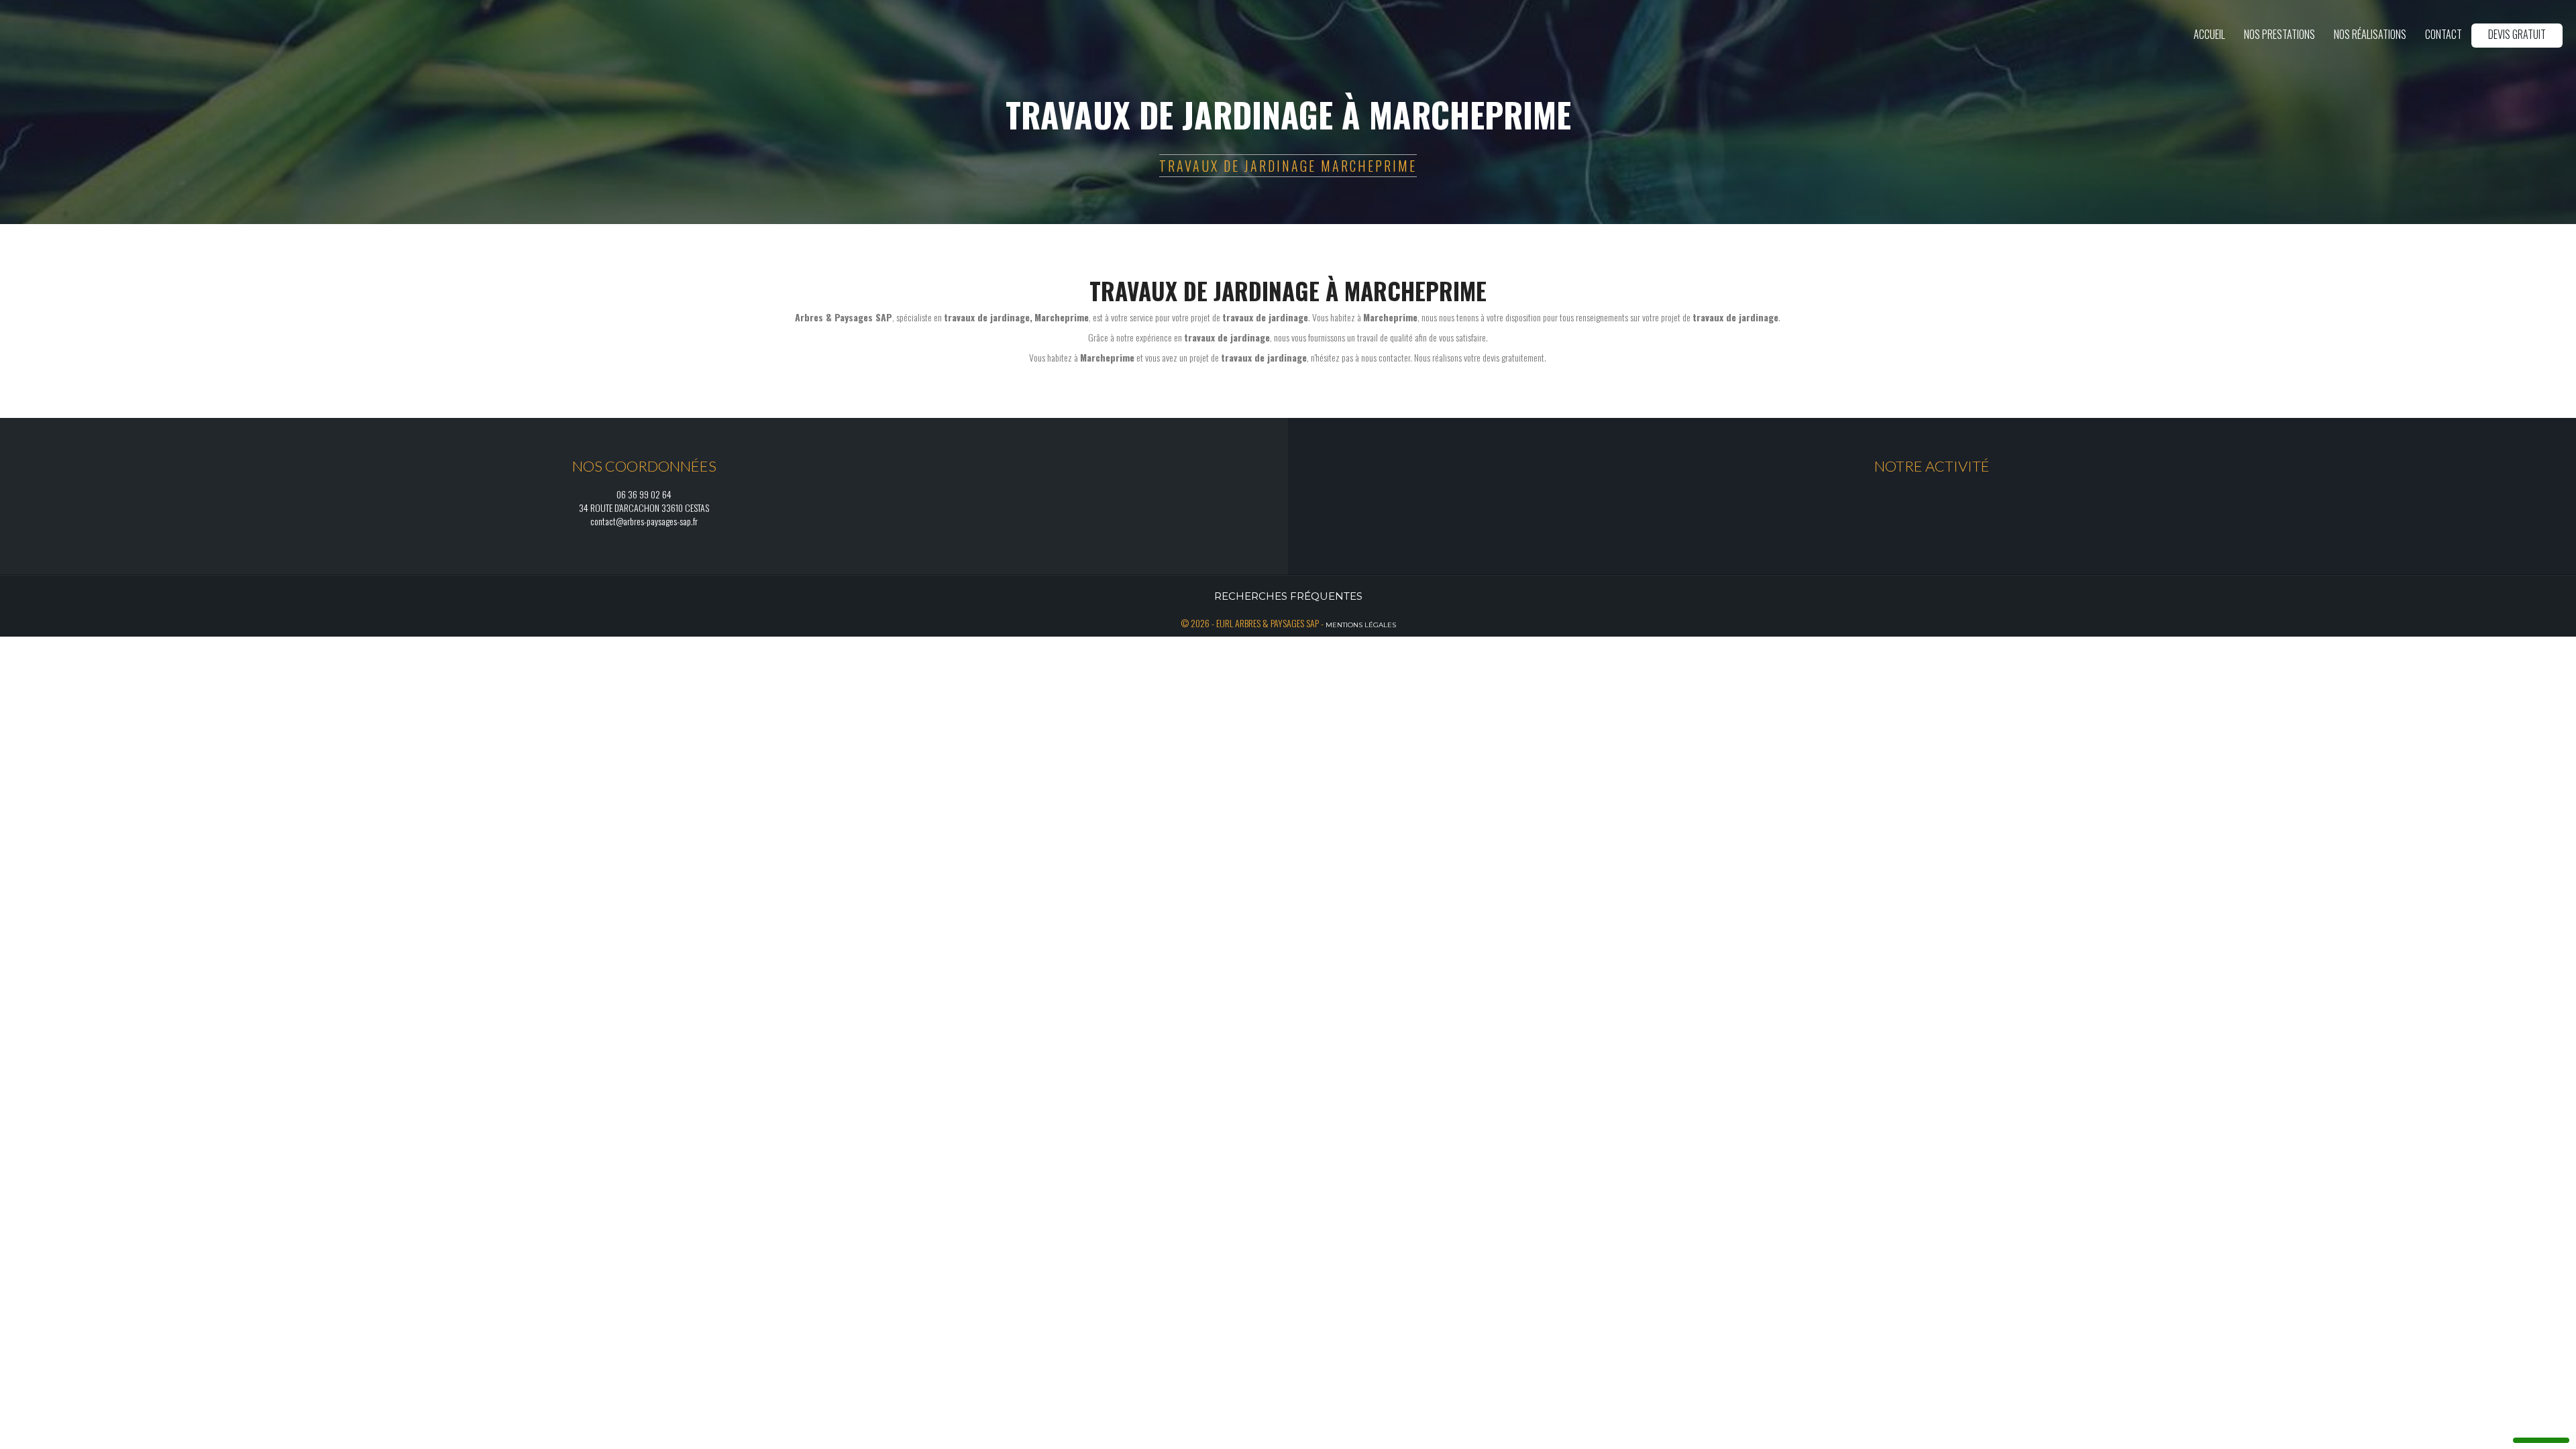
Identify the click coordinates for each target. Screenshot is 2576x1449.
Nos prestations (2279, 34)
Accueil (2209, 34)
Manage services (2541, 1430)
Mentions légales (1361, 625)
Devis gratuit (2517, 34)
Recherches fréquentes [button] (1288, 596)
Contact (2444, 34)
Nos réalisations (2370, 34)
